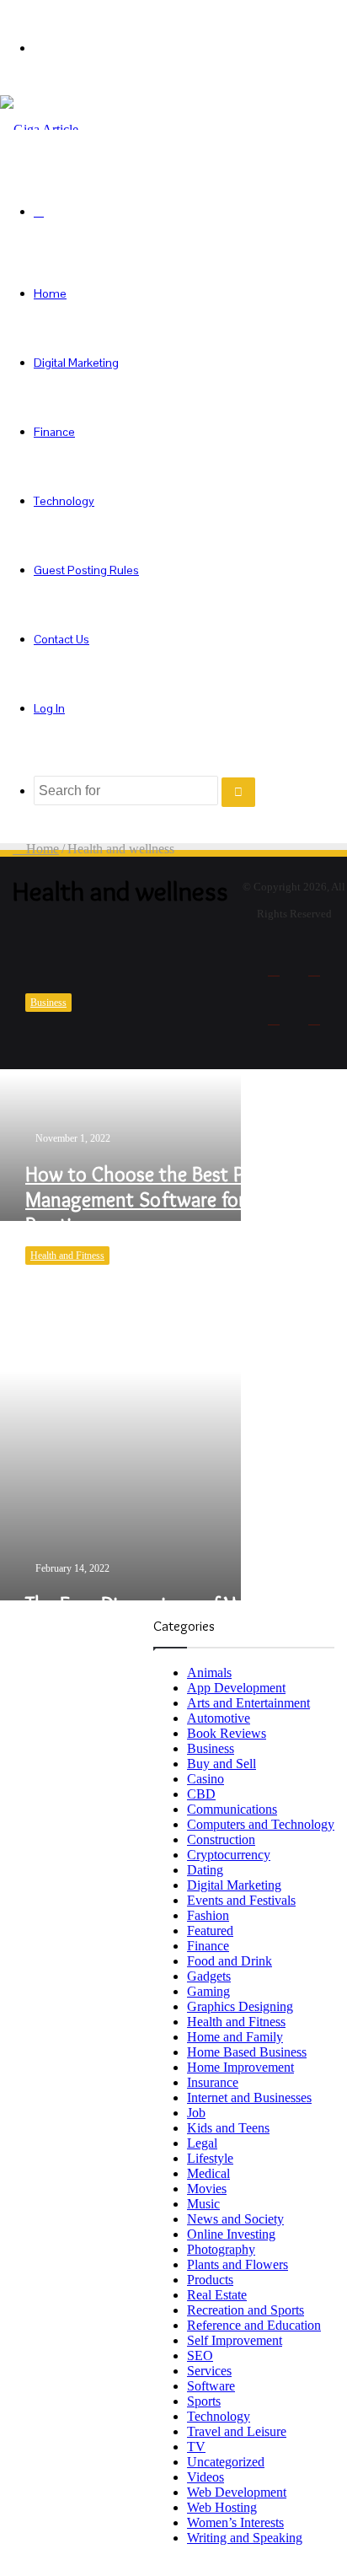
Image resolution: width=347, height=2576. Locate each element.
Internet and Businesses (249, 2097)
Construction (221, 1839)
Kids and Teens (228, 2128)
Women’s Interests (235, 2522)
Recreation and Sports (246, 2310)
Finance (54, 432)
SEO (200, 2356)
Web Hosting (222, 2507)
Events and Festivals (241, 1900)
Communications (232, 1809)
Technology (64, 501)
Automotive (219, 1718)
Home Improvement (240, 2067)
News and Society (235, 2219)
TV (196, 2447)
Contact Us (61, 639)
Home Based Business (247, 2052)
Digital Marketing (76, 363)
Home (50, 293)
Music (203, 2204)
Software (211, 2386)
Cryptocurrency (229, 1855)
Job (196, 2113)
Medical (208, 2173)
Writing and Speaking (245, 2538)
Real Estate (217, 2295)
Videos (206, 2477)
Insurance (213, 2082)
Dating (205, 1870)
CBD (201, 1794)
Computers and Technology (261, 1824)
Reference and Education (254, 2325)
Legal (202, 2143)
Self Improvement (235, 2340)
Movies (207, 2189)
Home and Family (235, 2037)
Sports (204, 2401)
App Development (236, 1688)
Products (210, 2280)
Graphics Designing (240, 2006)
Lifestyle (210, 2158)
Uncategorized (226, 2462)
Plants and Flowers (238, 2264)
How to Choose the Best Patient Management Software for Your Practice (159, 1199)
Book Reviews (227, 1733)
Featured (210, 1931)
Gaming (208, 1991)
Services (209, 2371)
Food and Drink (230, 1961)
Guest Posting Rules (86, 570)
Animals (209, 1673)
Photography (221, 2249)
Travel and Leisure (237, 2431)
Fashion (208, 1915)
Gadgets (209, 1976)
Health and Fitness (236, 2022)
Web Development (237, 2492)
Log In (49, 708)
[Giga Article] (39, 129)
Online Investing (231, 2234)
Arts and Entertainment (248, 1703)
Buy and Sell (222, 1764)
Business (211, 1748)
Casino (206, 1779)
